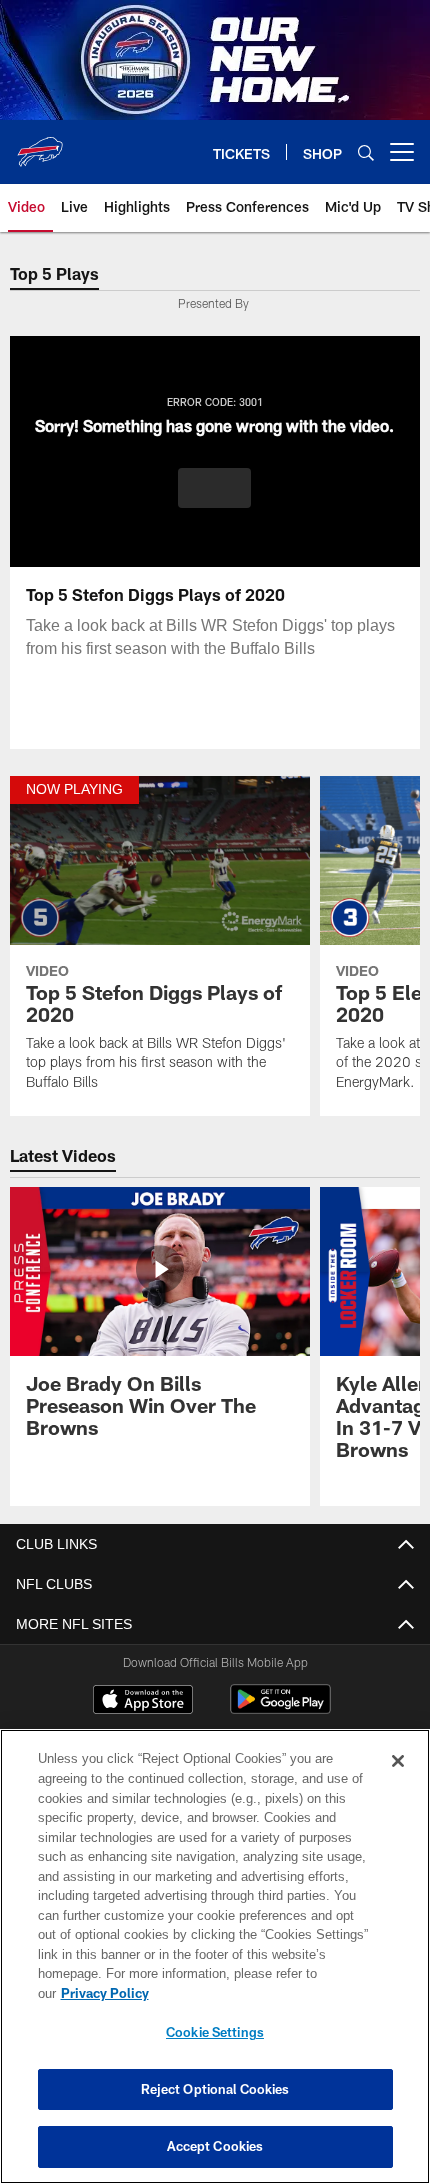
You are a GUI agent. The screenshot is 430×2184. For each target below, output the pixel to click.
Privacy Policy (259, 1993)
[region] (215, 1966)
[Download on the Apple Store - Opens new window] (143, 1702)
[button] (214, 488)
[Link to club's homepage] (40, 144)
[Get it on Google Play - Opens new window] (280, 1709)
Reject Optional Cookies (215, 2089)
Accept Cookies (215, 2146)
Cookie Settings (215, 2032)
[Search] (366, 152)
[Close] (398, 1781)
